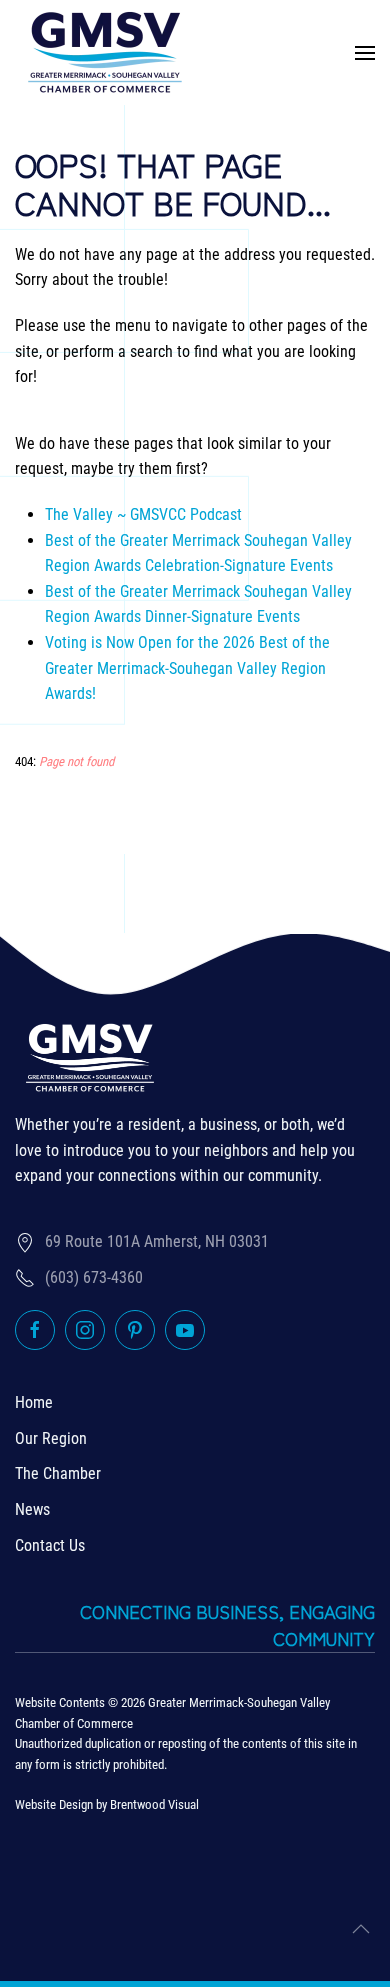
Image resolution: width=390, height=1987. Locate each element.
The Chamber (58, 1473)
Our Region (51, 1438)
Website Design (54, 1804)
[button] (365, 52)
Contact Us (50, 1545)
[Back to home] (105, 52)
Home (34, 1402)
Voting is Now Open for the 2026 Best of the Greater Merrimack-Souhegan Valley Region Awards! (187, 668)
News (32, 1509)
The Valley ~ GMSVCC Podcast (143, 514)
